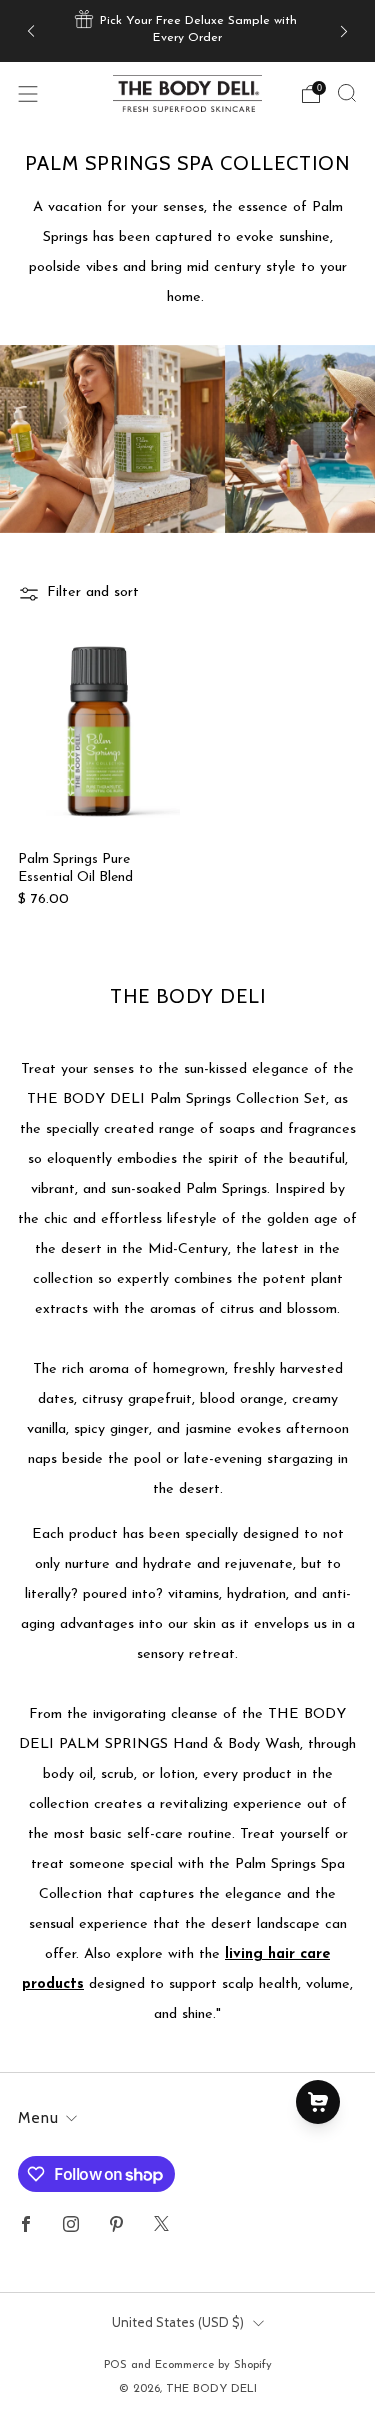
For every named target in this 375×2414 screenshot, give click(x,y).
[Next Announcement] (344, 30)
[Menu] (28, 94)
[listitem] (188, 31)
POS (115, 2365)
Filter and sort (93, 592)
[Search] (347, 93)
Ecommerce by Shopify (213, 2365)
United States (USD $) (178, 2322)
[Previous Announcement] (31, 30)
